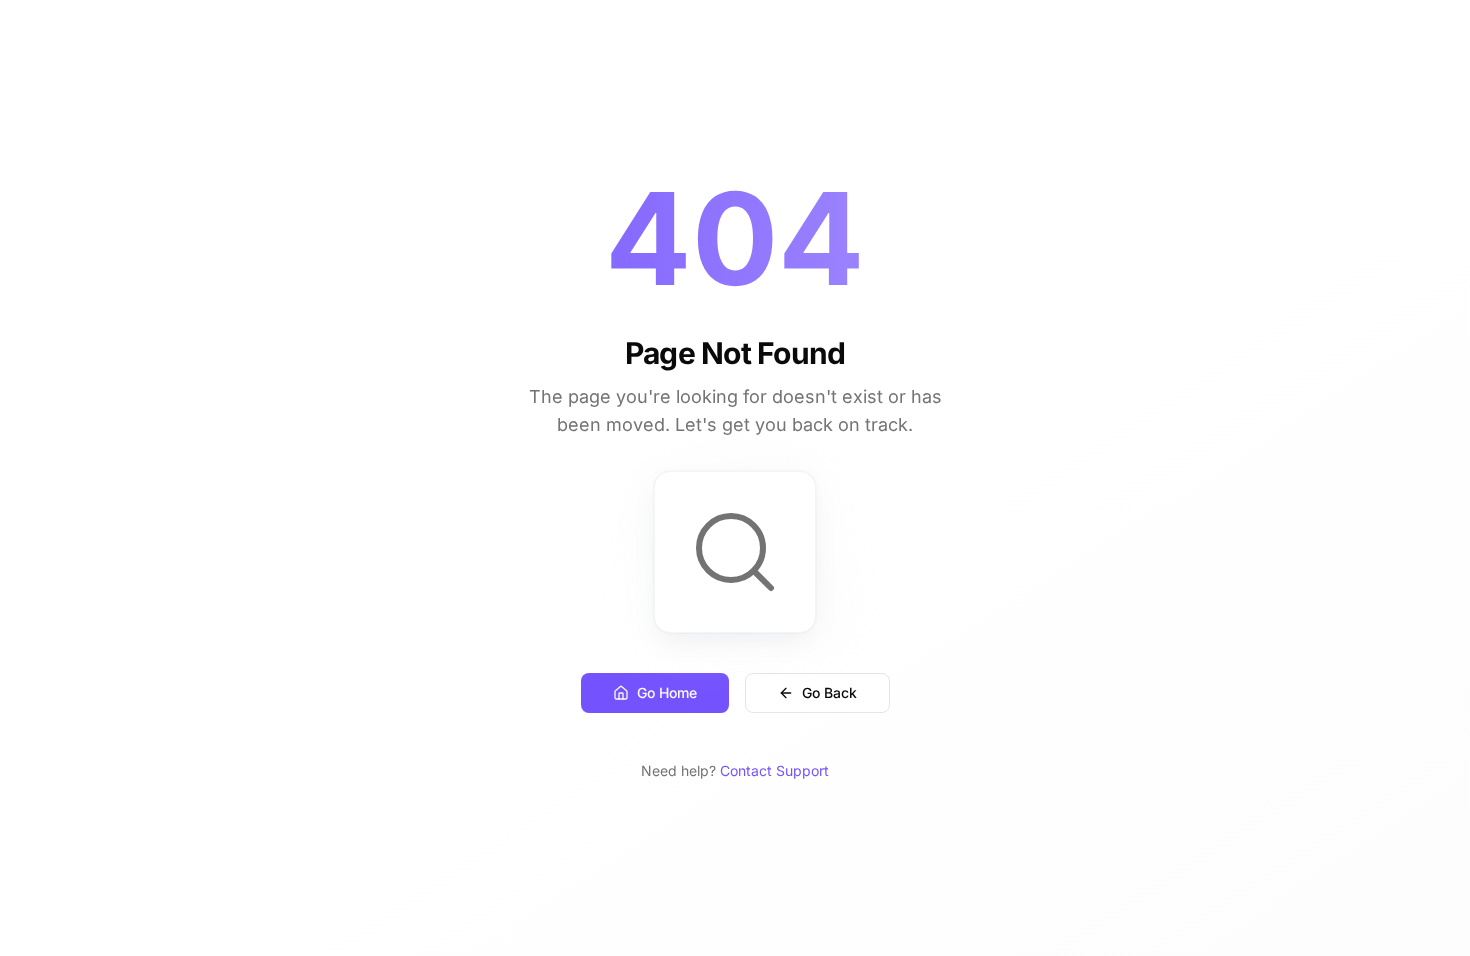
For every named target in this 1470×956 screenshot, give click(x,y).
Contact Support (774, 770)
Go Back (829, 692)
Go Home (667, 692)
